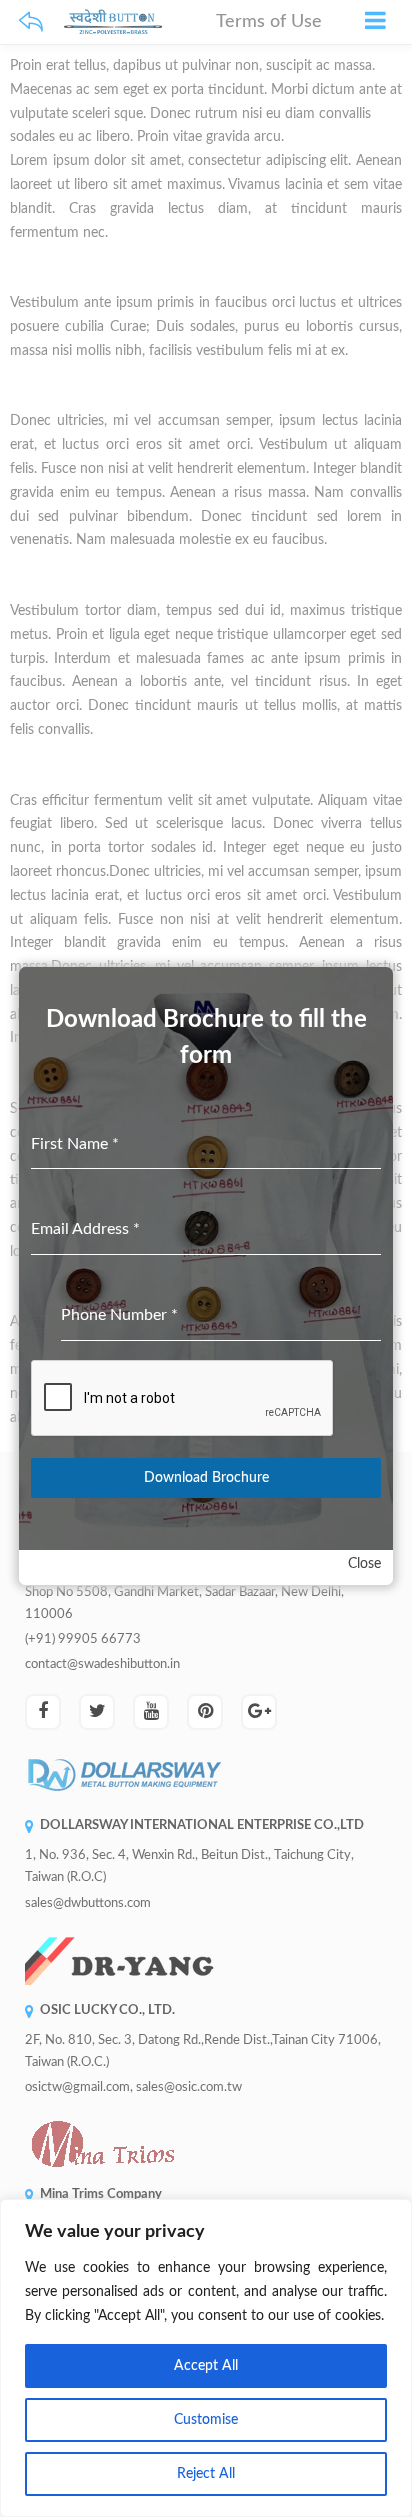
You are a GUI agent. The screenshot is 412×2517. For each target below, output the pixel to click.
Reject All (206, 2474)
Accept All (206, 2366)
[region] (206, 2358)
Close (364, 1564)
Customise (206, 2420)
